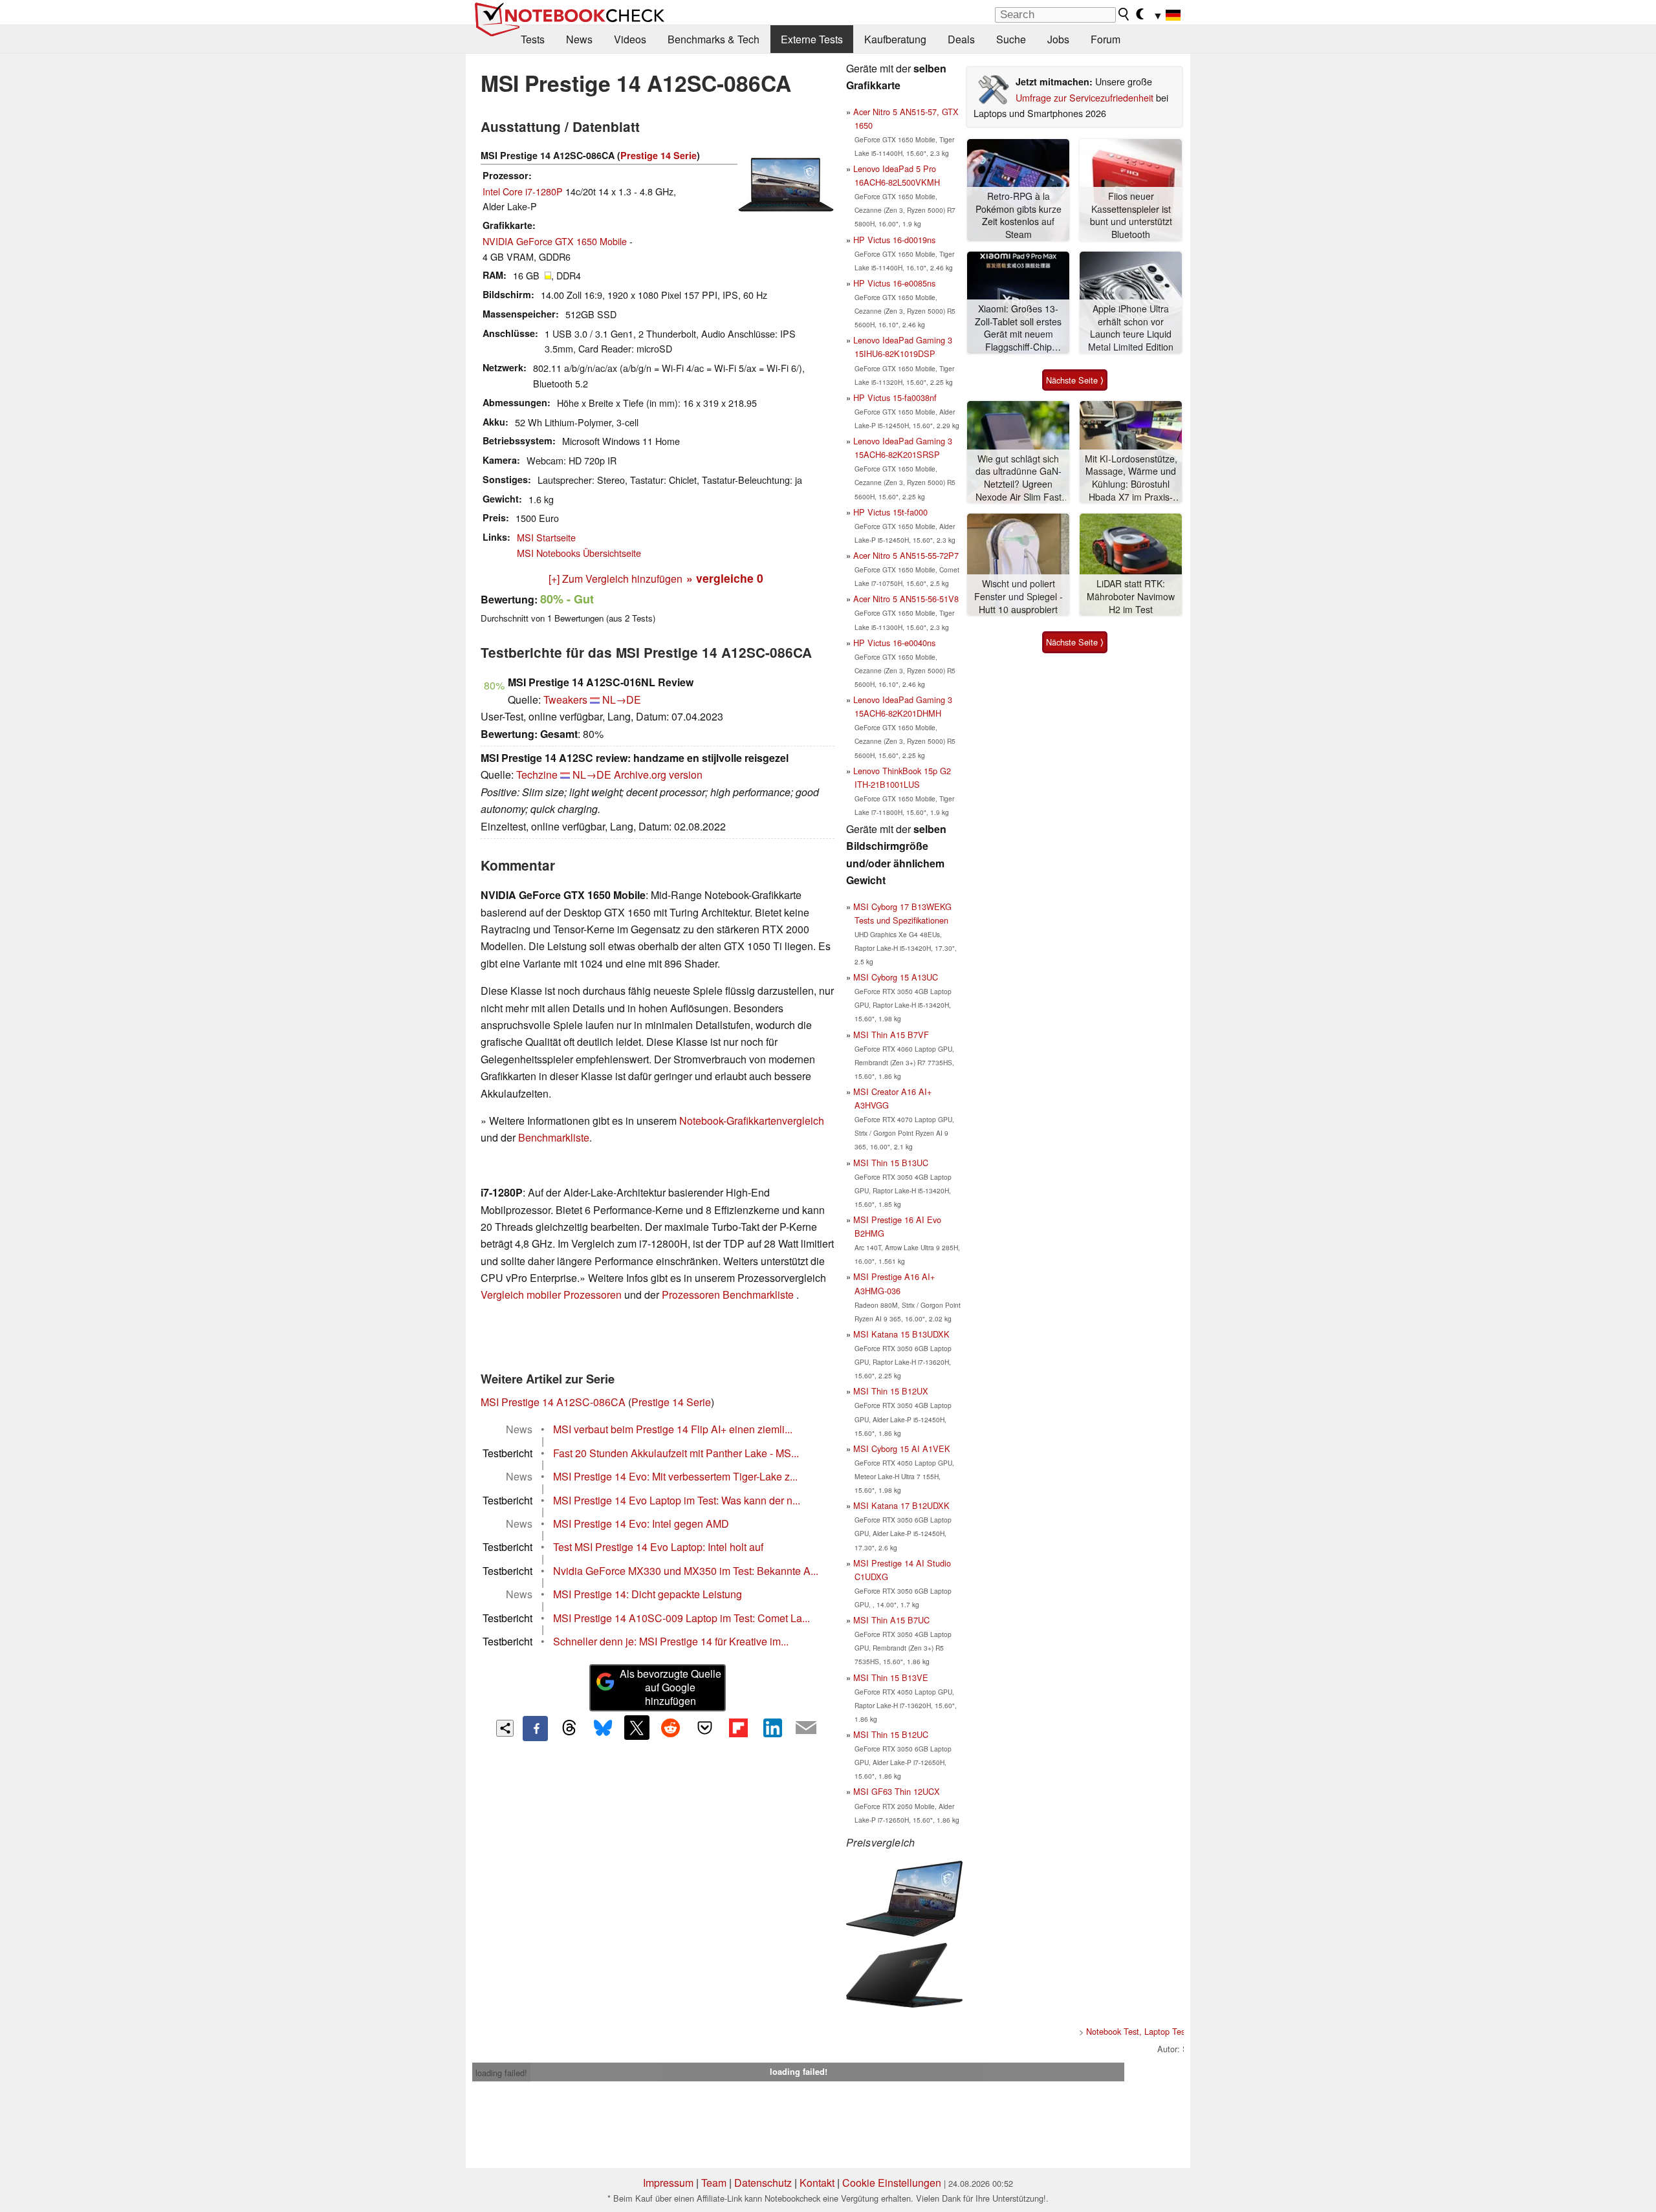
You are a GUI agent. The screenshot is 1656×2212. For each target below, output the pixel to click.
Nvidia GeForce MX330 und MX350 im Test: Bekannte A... (686, 1571)
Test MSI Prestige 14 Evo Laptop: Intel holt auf (658, 1547)
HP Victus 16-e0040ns (894, 643)
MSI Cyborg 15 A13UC (896, 977)
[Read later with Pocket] (704, 1728)
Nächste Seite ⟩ (1075, 380)
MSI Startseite (546, 537)
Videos (630, 39)
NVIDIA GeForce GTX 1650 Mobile (555, 241)
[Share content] (505, 1729)
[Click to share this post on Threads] (569, 1728)
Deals (961, 39)
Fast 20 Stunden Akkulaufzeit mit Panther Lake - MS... (676, 1453)
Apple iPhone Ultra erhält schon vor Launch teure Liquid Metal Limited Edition (1131, 328)
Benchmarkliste (554, 1137)
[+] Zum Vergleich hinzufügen (616, 579)
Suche (1011, 39)
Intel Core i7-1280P (523, 191)
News (579, 39)
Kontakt (817, 2183)
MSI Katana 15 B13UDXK (901, 1334)
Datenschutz (763, 2183)
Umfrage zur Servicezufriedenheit (1084, 97)
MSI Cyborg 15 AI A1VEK (902, 1448)
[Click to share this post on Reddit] (671, 1728)
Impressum (668, 2183)
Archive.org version (658, 775)
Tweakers (565, 699)
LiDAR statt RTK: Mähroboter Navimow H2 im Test (1131, 596)
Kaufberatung (895, 39)
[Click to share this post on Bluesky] (603, 1728)
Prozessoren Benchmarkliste (729, 1295)
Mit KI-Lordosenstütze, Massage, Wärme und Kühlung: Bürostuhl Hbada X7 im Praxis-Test (1131, 478)
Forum (1106, 39)
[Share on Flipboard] (738, 1728)
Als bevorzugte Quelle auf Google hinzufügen (670, 1687)
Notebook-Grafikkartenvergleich (752, 1121)
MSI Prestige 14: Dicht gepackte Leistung (648, 1594)
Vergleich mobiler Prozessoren (551, 1295)
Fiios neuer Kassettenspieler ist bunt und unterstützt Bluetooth (1131, 215)
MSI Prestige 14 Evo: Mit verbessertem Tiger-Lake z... (675, 1476)
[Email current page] (806, 1728)
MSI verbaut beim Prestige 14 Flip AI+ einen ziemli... (673, 1429)
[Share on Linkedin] (772, 1728)
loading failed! (501, 2073)
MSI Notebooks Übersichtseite (579, 553)
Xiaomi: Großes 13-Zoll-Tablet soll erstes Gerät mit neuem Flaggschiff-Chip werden (1018, 328)
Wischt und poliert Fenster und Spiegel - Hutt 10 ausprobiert (1019, 596)
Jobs (1058, 39)
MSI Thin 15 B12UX (891, 1391)
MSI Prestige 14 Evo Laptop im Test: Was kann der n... (677, 1500)
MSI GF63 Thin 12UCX (897, 1791)
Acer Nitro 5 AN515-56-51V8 (906, 599)
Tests (533, 39)
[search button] (1124, 14)
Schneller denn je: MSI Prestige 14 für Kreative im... (671, 1641)
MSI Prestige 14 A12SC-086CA (553, 1402)
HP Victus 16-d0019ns (894, 240)
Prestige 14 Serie (659, 155)
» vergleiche (725, 578)
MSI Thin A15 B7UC (891, 1620)
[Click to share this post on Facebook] (535, 1728)
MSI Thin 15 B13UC (891, 1163)
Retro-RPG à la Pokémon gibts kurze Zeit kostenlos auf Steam (1019, 215)
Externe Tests (812, 39)
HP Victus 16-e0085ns (894, 283)
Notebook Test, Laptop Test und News (1156, 2031)
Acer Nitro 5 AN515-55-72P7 (906, 555)
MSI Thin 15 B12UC (891, 1734)
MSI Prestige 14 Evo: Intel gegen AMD (641, 1523)
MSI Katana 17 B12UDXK (901, 1505)
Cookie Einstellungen (892, 2183)
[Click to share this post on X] (637, 1728)
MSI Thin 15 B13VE (891, 1677)
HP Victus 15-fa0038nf (895, 397)
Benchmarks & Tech (714, 39)
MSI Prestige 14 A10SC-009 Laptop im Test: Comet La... (681, 1618)
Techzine (537, 775)
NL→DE (622, 699)
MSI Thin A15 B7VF (891, 1035)
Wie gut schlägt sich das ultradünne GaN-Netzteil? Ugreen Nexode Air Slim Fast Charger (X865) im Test (1019, 478)
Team (714, 2183)
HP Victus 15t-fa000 (890, 512)
